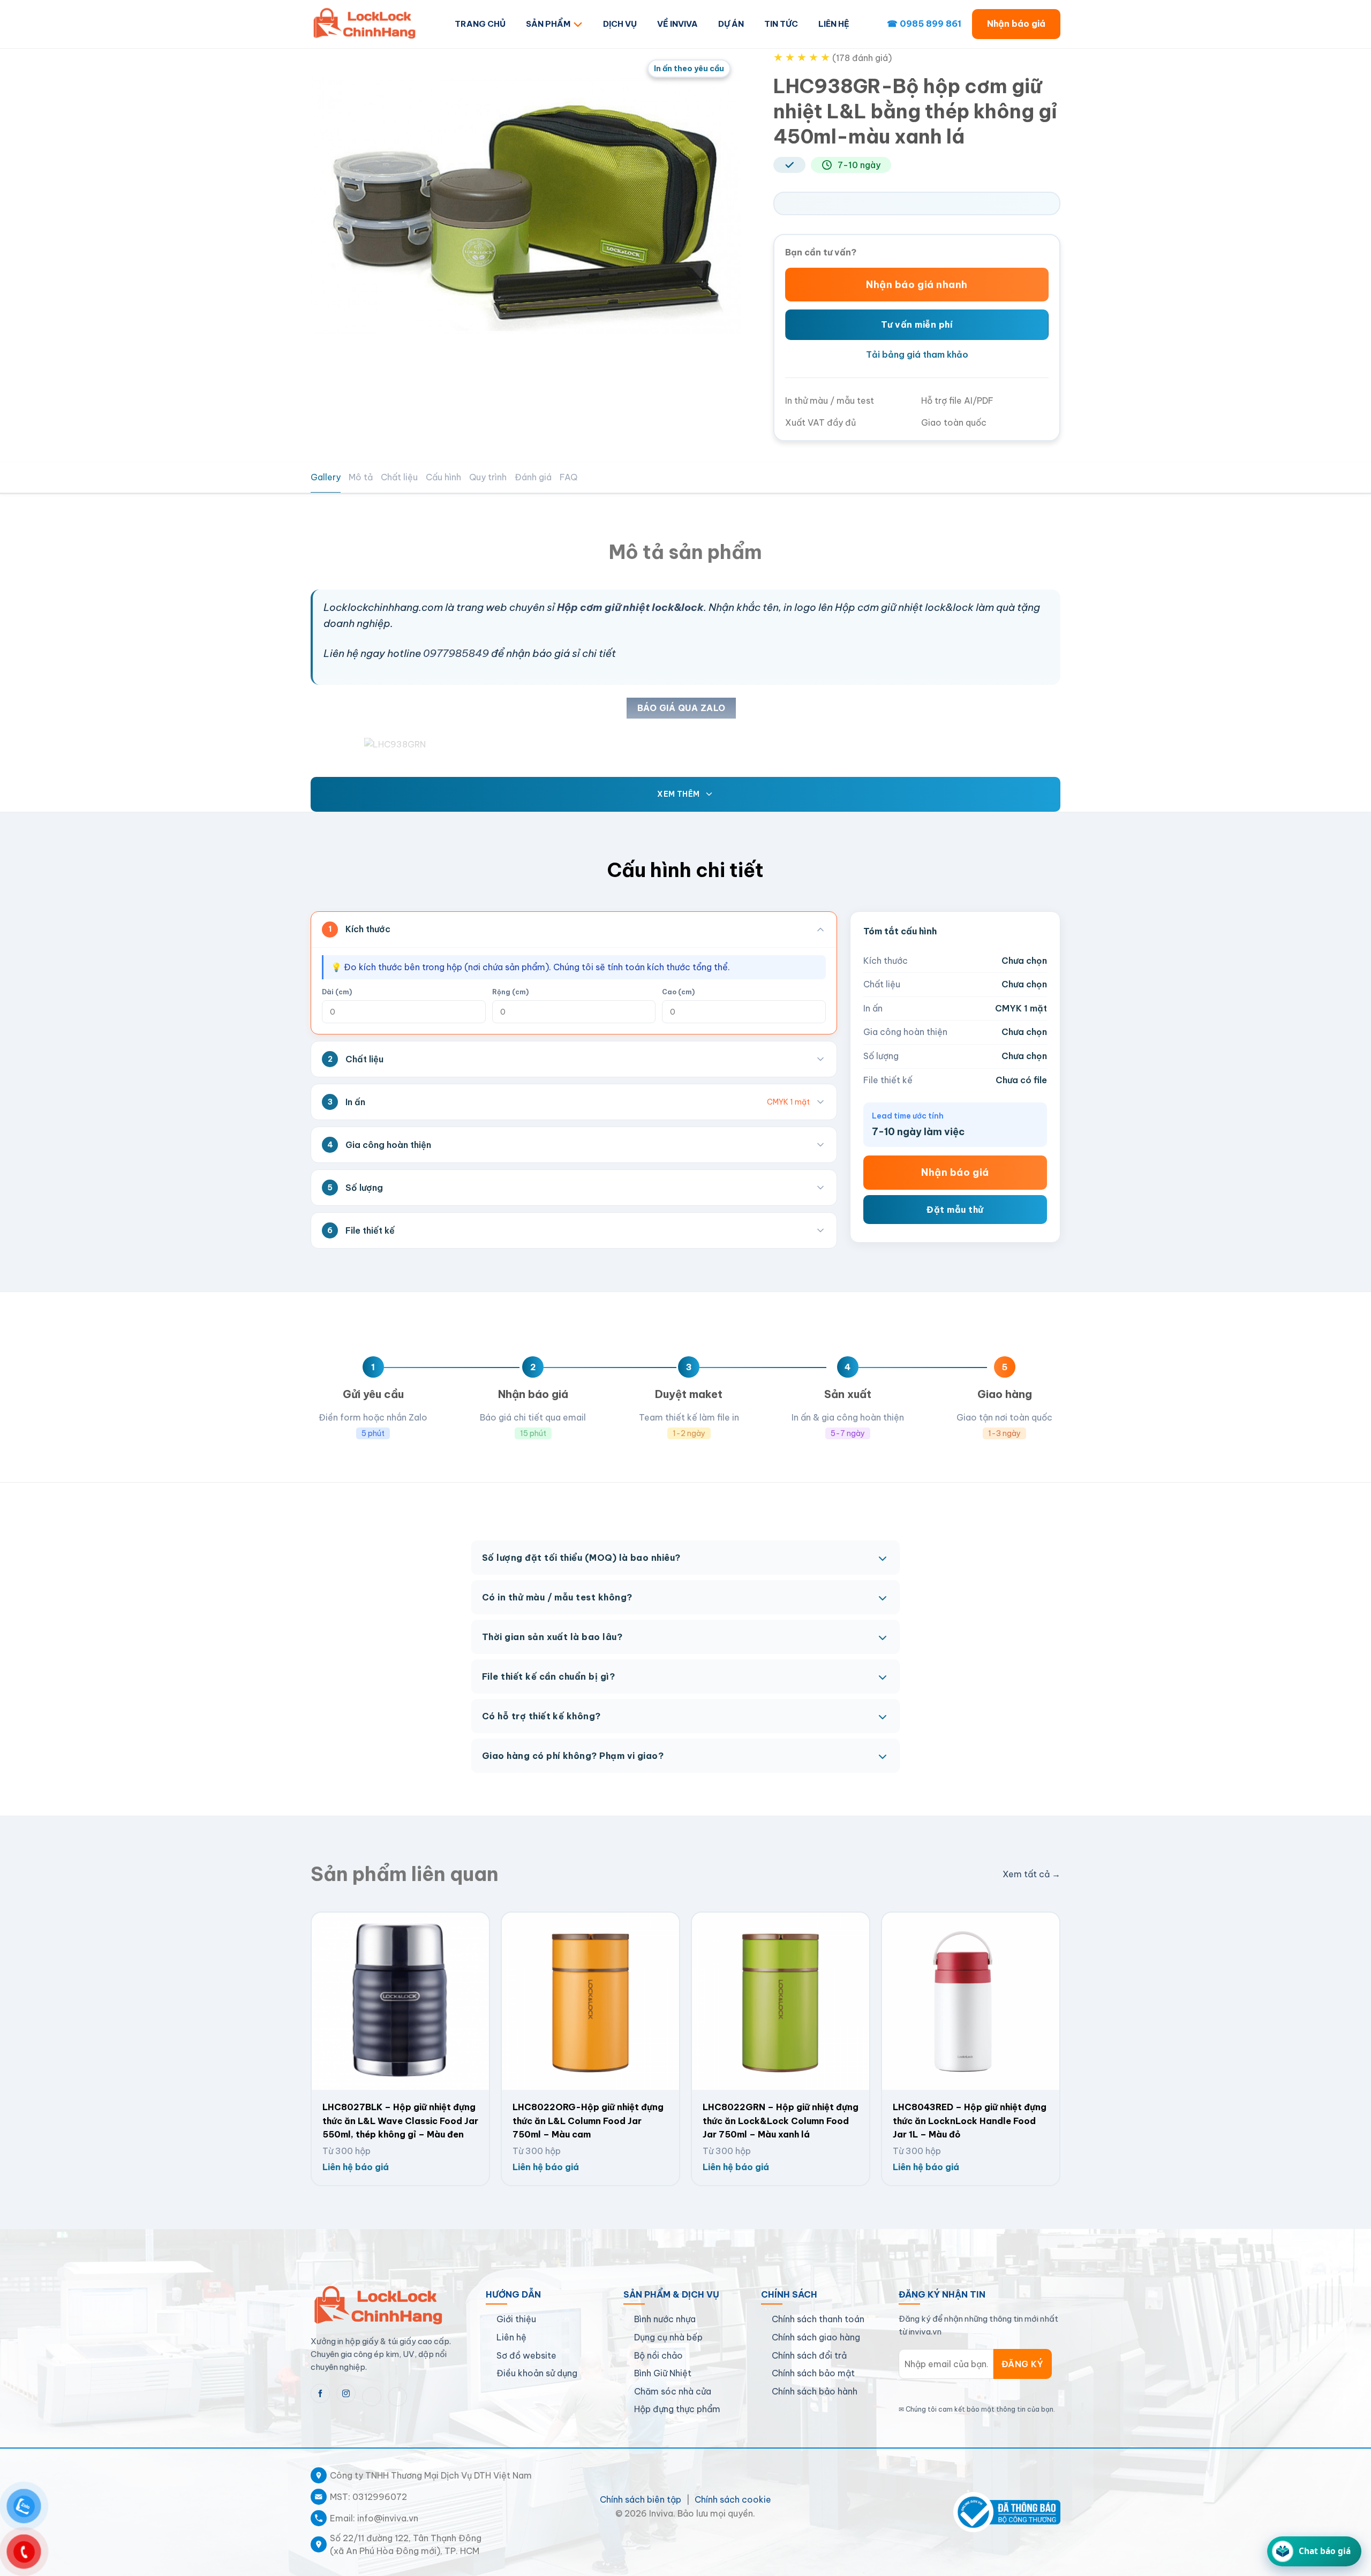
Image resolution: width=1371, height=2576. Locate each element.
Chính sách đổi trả (809, 2355)
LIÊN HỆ (834, 24)
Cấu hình (443, 477)
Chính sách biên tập (641, 2499)
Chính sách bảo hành (815, 2391)
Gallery (326, 477)
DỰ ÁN (731, 24)
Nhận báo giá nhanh (917, 285)
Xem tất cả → (1031, 1874)
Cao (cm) (678, 992)
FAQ (568, 477)
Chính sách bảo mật (813, 2373)
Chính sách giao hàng (816, 2337)
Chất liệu (399, 477)
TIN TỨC (781, 24)
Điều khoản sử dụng (537, 2373)
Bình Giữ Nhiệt (663, 2373)
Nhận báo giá (1016, 24)
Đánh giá (533, 477)
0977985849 (456, 653)
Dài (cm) (337, 992)
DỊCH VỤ (620, 24)
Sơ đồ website (526, 2355)
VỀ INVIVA (677, 24)
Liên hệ (511, 2337)
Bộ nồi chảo (658, 2355)
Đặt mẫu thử (955, 1209)
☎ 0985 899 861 (924, 24)
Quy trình (488, 477)
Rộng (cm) (510, 992)
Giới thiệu (516, 2319)
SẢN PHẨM (548, 24)
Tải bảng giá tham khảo (917, 354)
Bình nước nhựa (665, 2319)
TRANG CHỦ (480, 24)
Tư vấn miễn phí (917, 324)
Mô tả (361, 477)
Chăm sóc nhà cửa (673, 2391)
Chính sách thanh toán (818, 2319)
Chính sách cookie (733, 2499)
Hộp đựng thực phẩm (677, 2409)
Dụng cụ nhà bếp (668, 2337)
